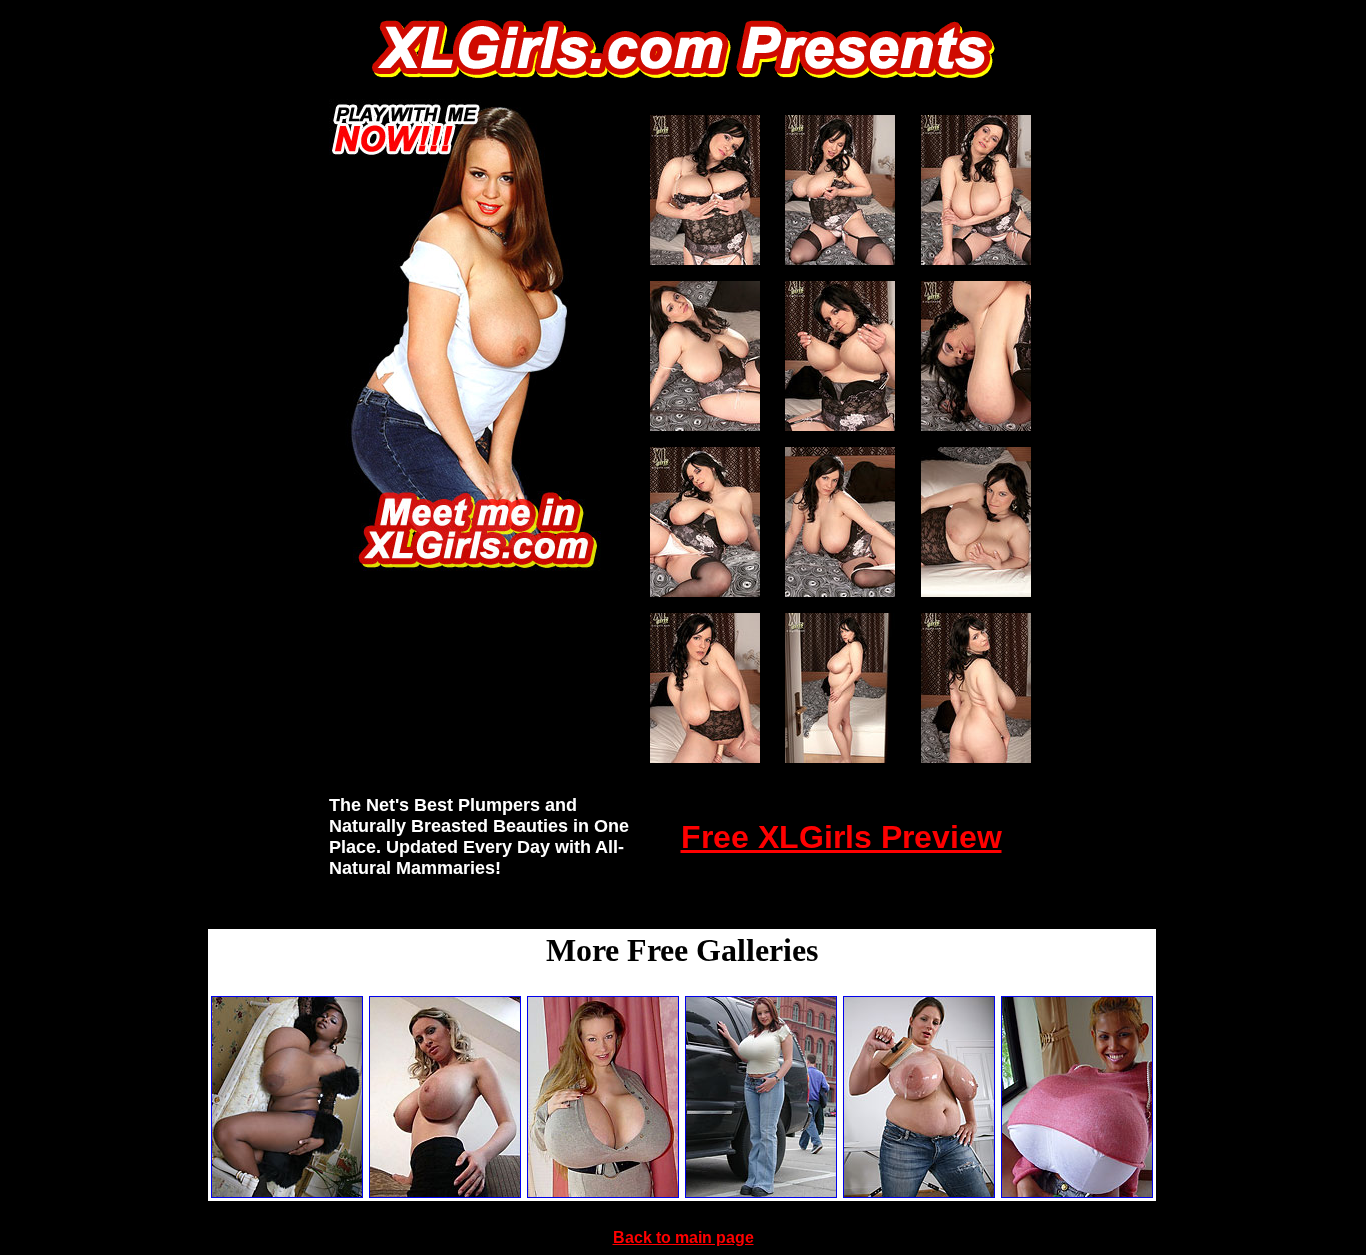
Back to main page (683, 1237)
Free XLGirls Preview (841, 837)
